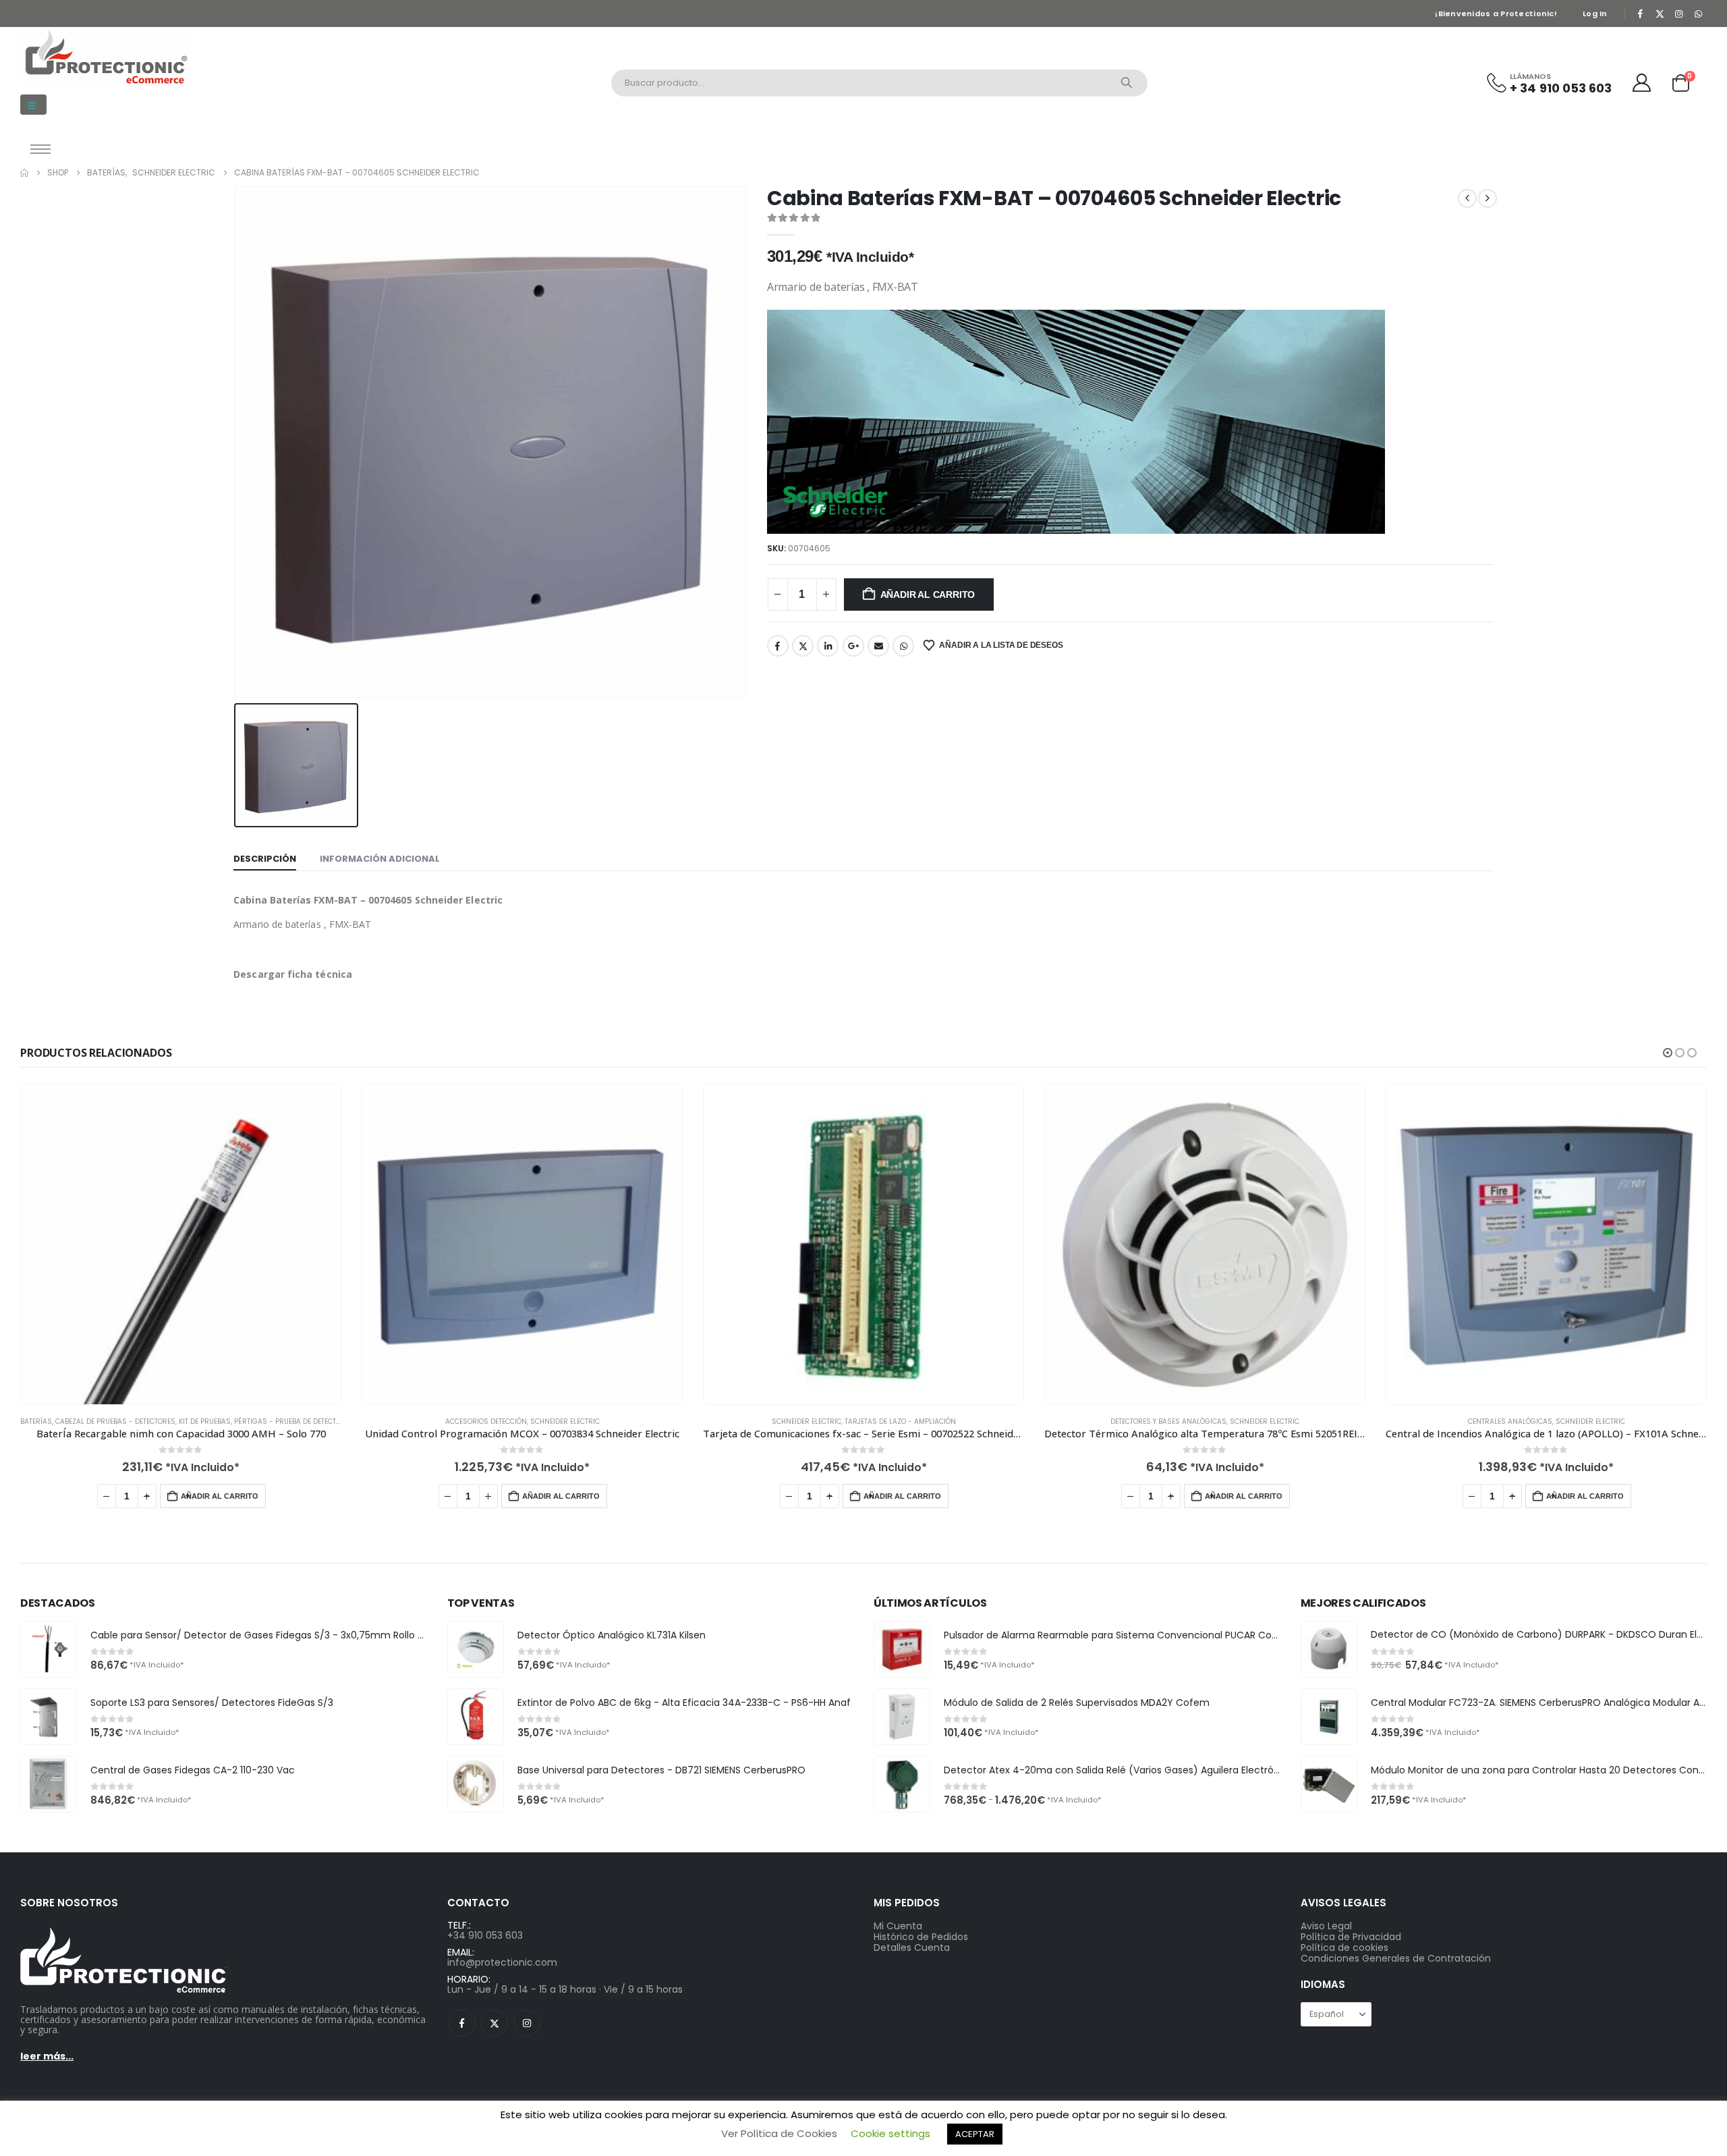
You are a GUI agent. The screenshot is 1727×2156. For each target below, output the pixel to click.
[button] (33, 105)
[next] (1488, 198)
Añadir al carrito (928, 595)
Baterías (36, 1421)
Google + (853, 646)
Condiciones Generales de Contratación (1396, 1958)
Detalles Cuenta (912, 1947)
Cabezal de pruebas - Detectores (115, 1421)
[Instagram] (1679, 13)
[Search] (1127, 83)
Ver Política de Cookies (779, 2133)
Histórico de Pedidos (921, 1937)
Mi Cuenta (898, 1926)
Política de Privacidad (1351, 1937)
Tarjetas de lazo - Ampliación (900, 1421)
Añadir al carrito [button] (220, 1496)
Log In (1595, 13)
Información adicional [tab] (380, 859)
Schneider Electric (565, 1421)
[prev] (1467, 198)
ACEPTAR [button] (975, 2134)
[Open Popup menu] (40, 149)
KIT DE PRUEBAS (205, 1421)
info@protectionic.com (502, 1962)
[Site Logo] (105, 57)
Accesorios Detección (486, 1421)
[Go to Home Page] (24, 173)
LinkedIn (828, 646)
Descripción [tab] (265, 859)
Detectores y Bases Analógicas (1168, 1421)
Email (878, 646)
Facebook (778, 646)
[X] (1660, 13)
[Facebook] (1641, 13)
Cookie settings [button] (890, 2133)
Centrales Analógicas (1510, 1421)
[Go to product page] (181, 1244)
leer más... (47, 2056)
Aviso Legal (1326, 1926)
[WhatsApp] (1698, 13)
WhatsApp (903, 646)
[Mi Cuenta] (1642, 83)
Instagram (527, 2023)
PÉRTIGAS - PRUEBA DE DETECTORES (294, 1421)
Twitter (803, 646)
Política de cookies (1344, 1947)
